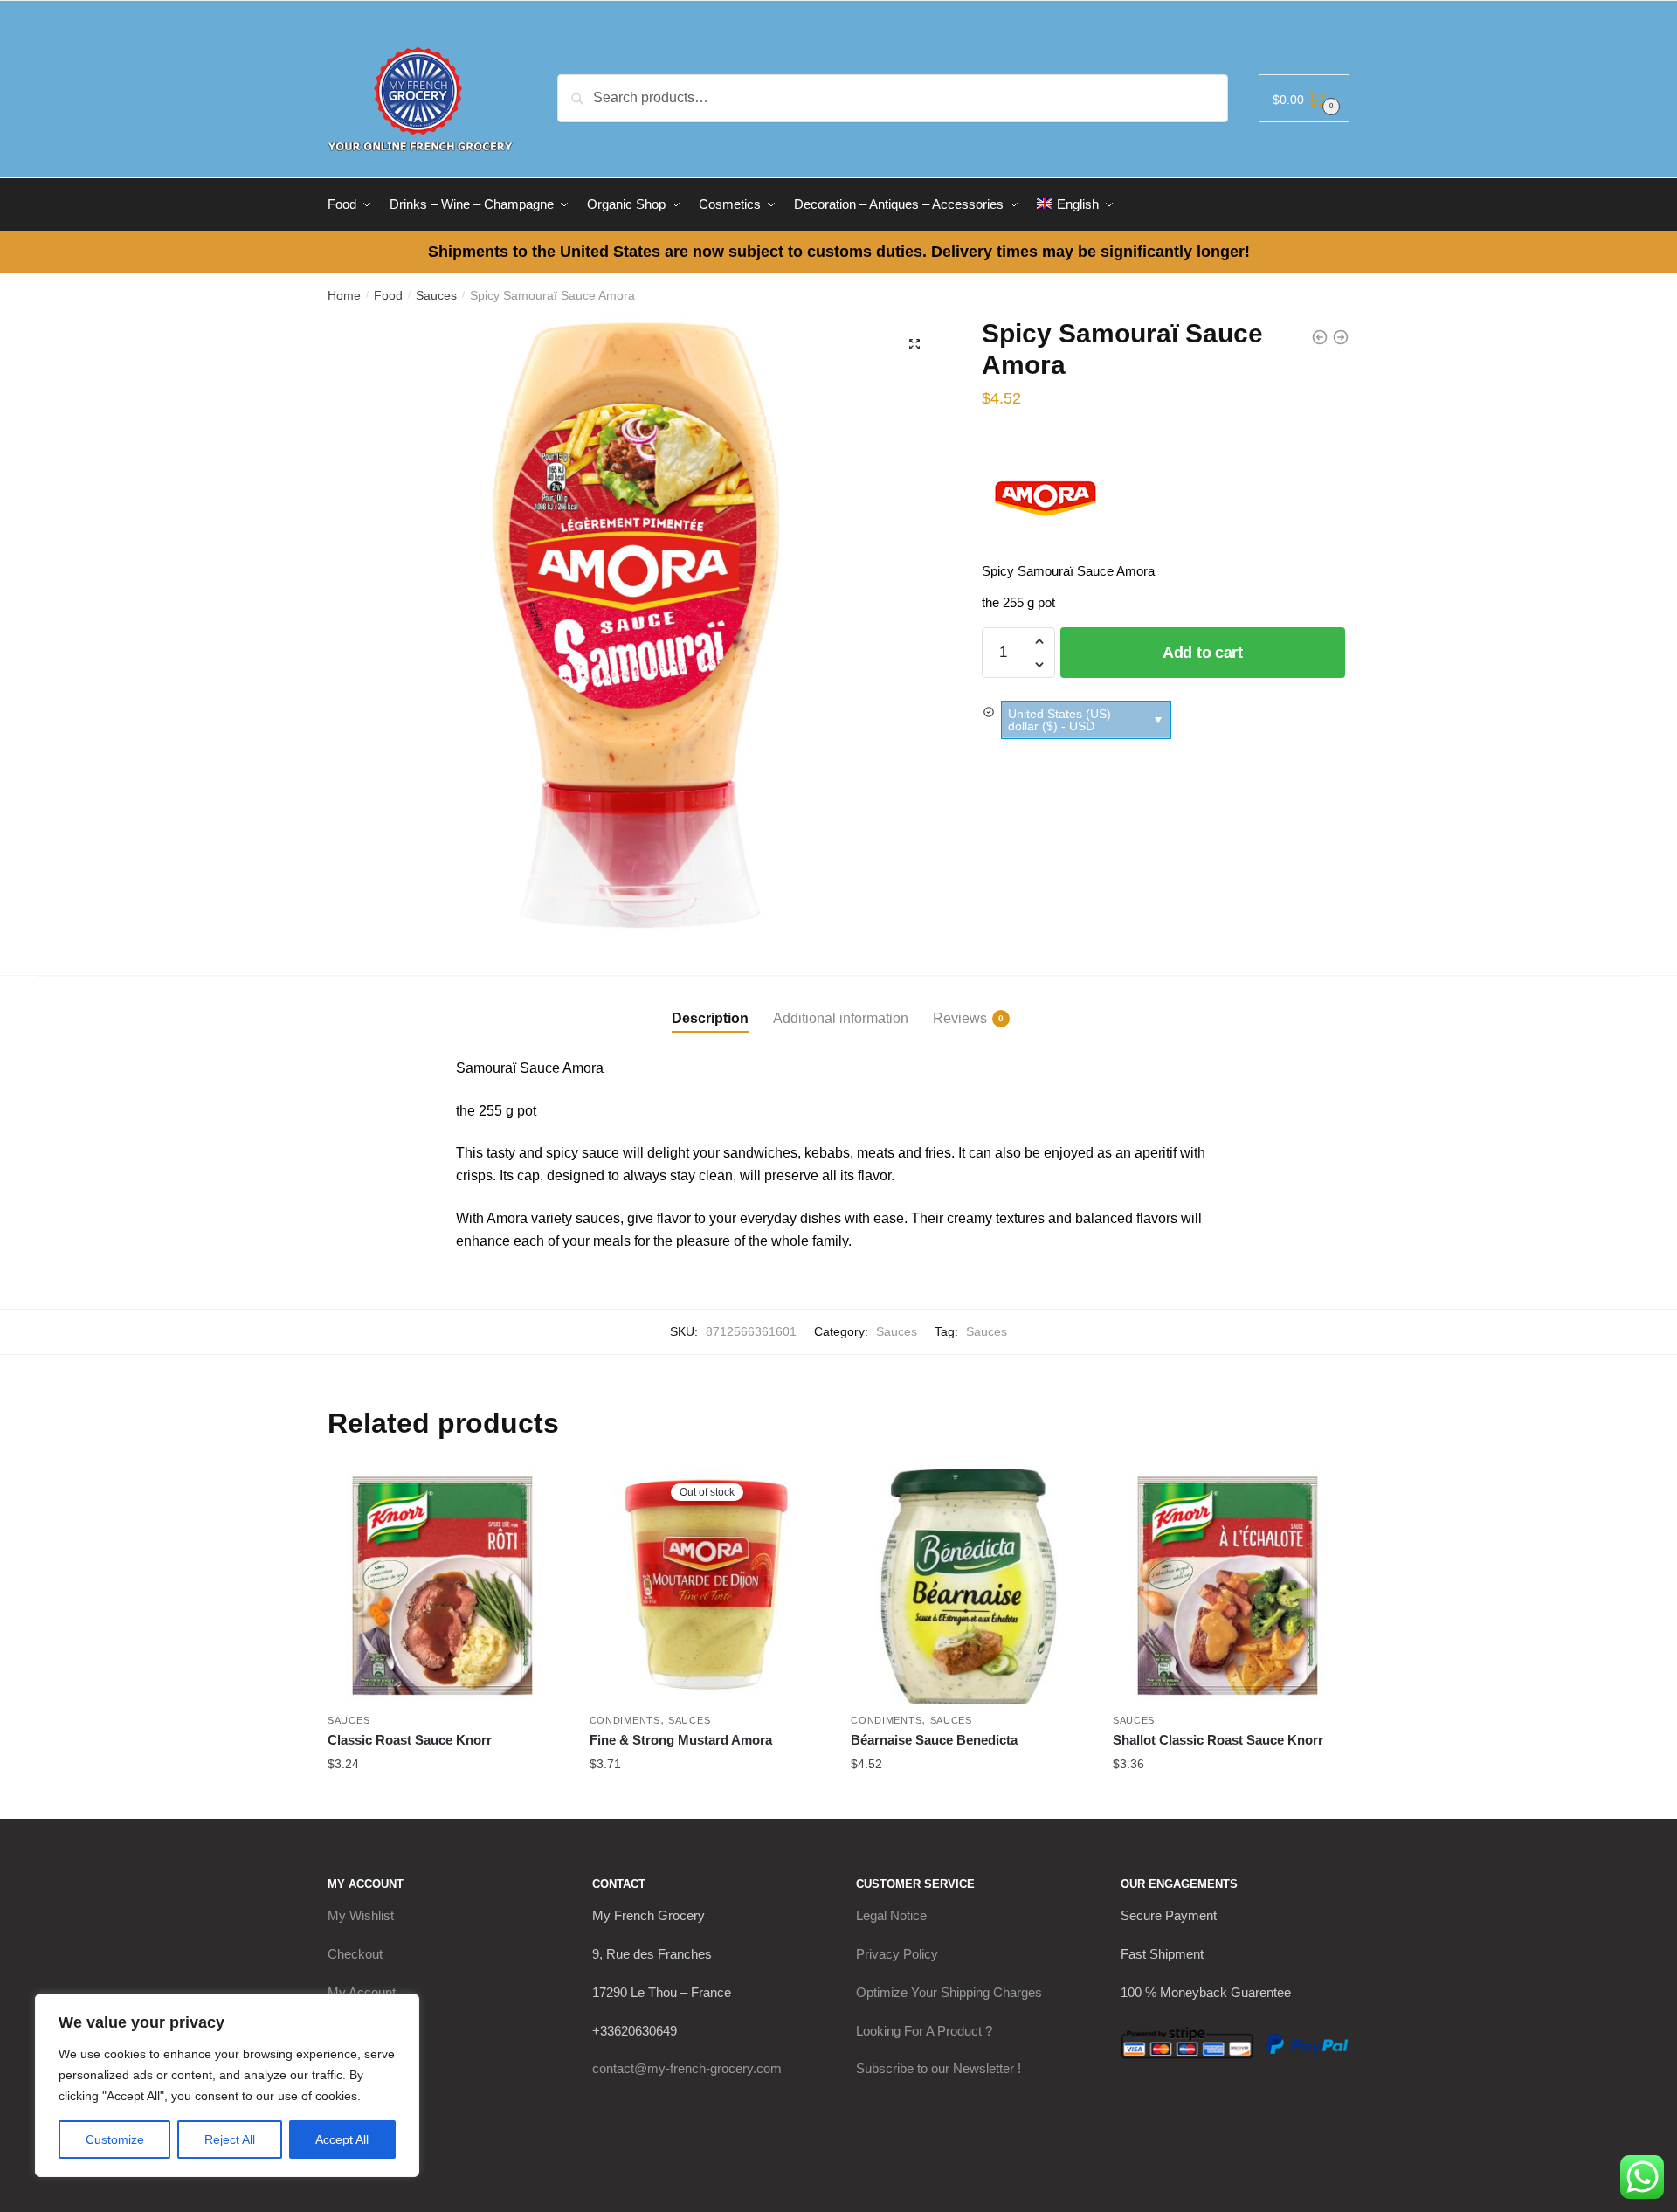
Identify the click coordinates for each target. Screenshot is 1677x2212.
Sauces (436, 295)
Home (344, 295)
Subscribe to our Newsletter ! (939, 2068)
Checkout (355, 1954)
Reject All (230, 2139)
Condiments (625, 1720)
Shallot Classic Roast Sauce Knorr (1218, 1740)
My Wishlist (361, 1915)
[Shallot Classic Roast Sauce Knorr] (1231, 1586)
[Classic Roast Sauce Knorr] (445, 1586)
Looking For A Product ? (924, 2031)
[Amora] (1047, 495)
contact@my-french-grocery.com (687, 2068)
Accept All (342, 2139)
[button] (914, 344)
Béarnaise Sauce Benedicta (934, 1740)
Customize (115, 2139)
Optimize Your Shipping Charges (949, 1992)
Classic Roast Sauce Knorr (410, 1740)
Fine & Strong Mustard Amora (681, 1740)
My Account (362, 1992)
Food (388, 295)
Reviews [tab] (960, 1018)
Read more (707, 1799)
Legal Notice (891, 1915)
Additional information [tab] (841, 1018)
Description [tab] (710, 1018)
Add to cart (1203, 653)
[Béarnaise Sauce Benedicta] (969, 1586)
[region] (227, 2085)
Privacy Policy (897, 1954)
